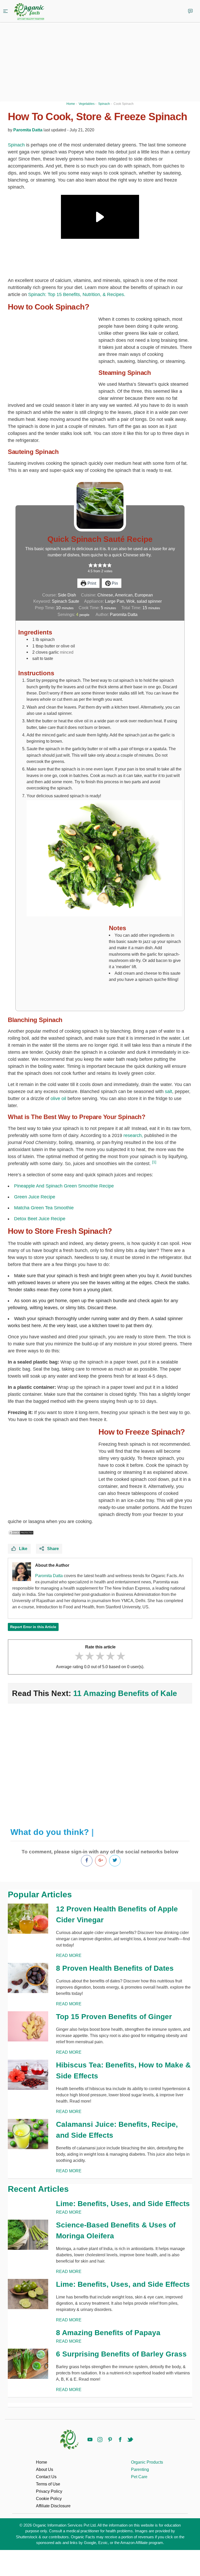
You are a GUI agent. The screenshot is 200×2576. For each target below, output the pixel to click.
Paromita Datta (28, 130)
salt (168, 1091)
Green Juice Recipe (35, 1197)
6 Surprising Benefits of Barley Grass (121, 2354)
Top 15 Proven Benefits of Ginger (114, 2017)
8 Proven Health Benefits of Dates (115, 1968)
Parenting (140, 2469)
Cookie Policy (49, 2499)
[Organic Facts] (29, 12)
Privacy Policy (49, 2491)
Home (42, 2462)
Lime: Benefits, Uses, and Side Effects (123, 2204)
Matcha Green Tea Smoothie (44, 1208)
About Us (45, 2469)
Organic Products (147, 2462)
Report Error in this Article (33, 1627)
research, (133, 1135)
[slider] (100, 1656)
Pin (114, 583)
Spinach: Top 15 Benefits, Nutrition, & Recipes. (77, 294)
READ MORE (69, 1955)
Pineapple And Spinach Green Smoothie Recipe (64, 1186)
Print (91, 583)
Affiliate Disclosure (53, 2506)
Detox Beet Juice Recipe (40, 1219)
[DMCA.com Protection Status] (21, 1532)
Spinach (16, 145)
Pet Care (139, 2477)
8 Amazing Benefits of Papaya (108, 2333)
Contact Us (46, 2477)
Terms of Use (48, 2484)
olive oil (58, 1099)
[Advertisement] (100, 1763)
